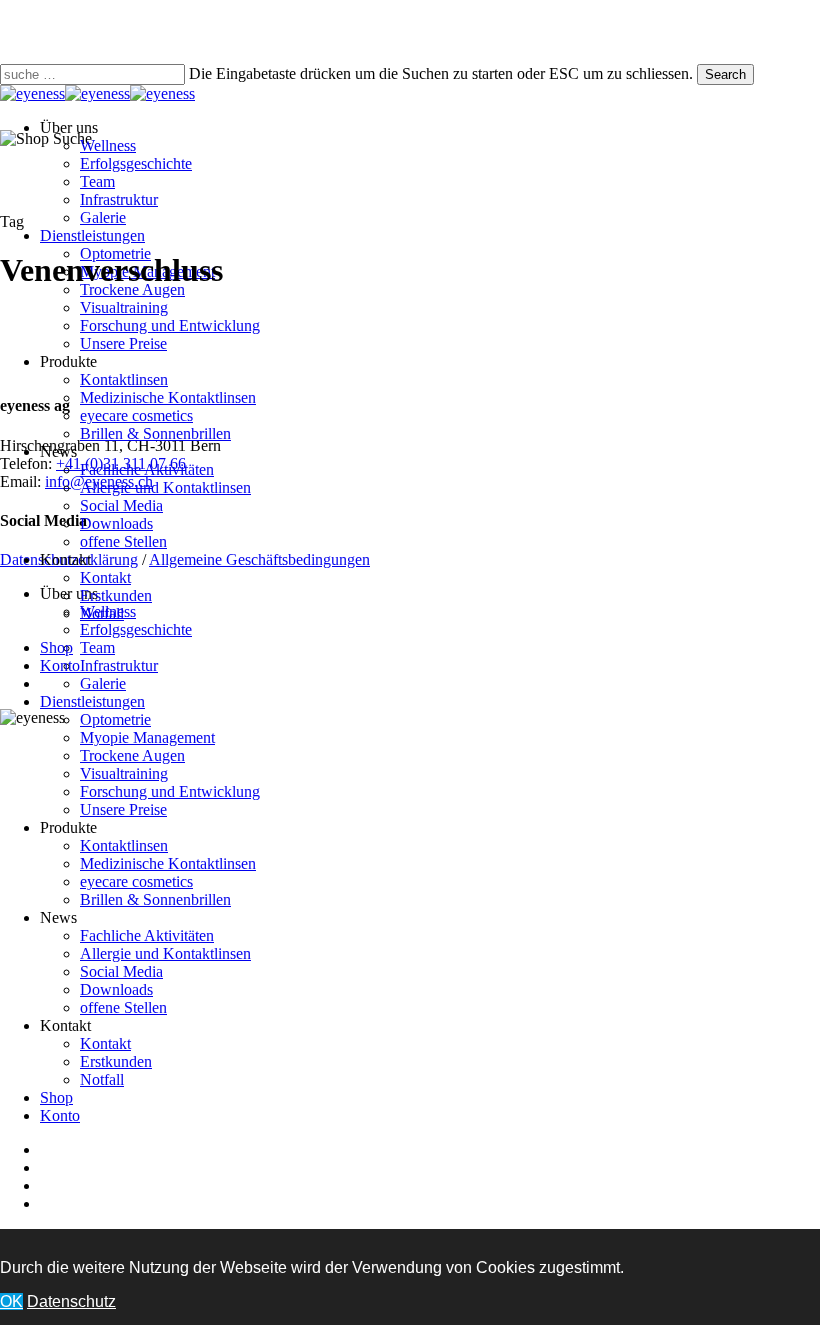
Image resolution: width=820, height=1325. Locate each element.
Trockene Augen (132, 755)
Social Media (121, 971)
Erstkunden (116, 1061)
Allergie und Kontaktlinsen (165, 953)
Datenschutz (71, 1301)
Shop (56, 1097)
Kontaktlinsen (124, 845)
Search (725, 74)
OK (11, 1301)
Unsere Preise (123, 809)
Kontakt (105, 1043)
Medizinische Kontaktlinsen (168, 863)
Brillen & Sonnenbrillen (155, 899)
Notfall (102, 1079)
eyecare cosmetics (136, 881)
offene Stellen (123, 1007)
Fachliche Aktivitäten (147, 935)
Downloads (116, 989)
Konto (60, 1115)
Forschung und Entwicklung (170, 791)
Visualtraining (124, 773)
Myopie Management (147, 737)
